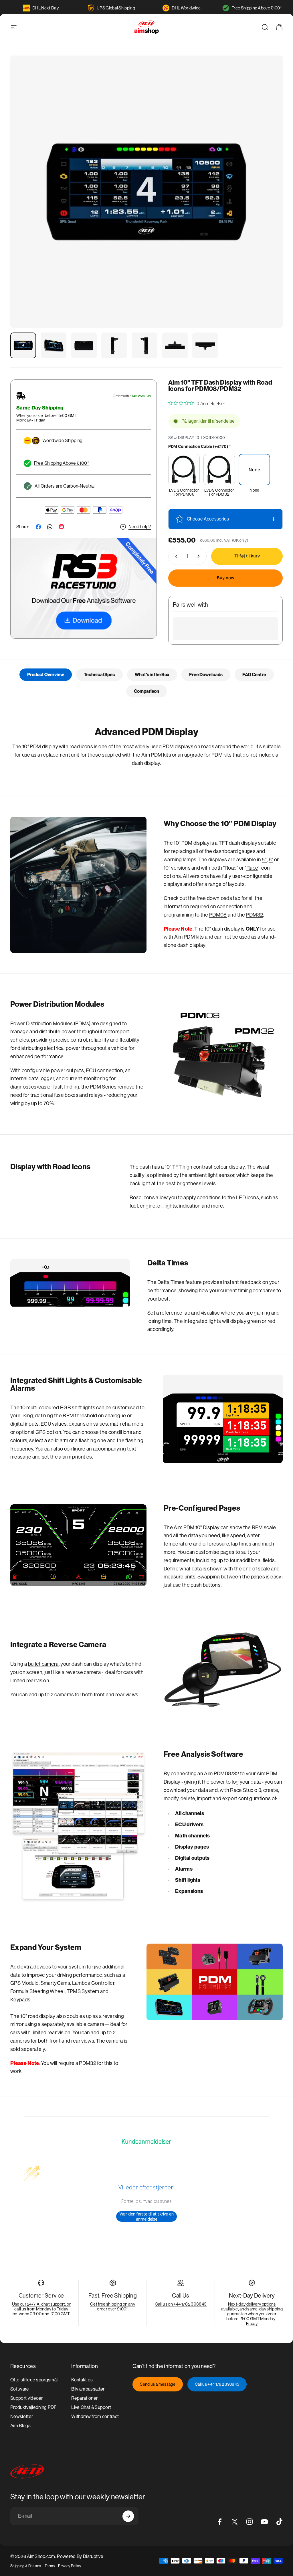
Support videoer (27, 2398)
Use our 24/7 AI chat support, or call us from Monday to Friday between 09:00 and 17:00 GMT (41, 2309)
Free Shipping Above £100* (257, 8)
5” (264, 860)
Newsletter (22, 2416)
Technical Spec (99, 675)
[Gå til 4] (114, 345)
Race (252, 868)
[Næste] (269, 201)
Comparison (146, 691)
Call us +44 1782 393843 (217, 2384)
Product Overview (46, 675)
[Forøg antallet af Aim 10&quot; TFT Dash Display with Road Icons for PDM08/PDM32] (200, 556)
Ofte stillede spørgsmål (34, 2380)
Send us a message (158, 2384)
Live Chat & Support (91, 2407)
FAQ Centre (254, 675)
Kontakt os (82, 2380)
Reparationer (84, 2398)
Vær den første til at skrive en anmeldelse (147, 2216)
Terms (50, 2566)
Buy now (226, 578)
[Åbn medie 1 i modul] (146, 192)
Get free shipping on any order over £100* (113, 2306)
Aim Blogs (20, 2426)
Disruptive (93, 2556)
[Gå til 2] (54, 345)
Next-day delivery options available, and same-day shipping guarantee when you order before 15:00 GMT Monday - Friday (252, 2314)
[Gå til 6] (175, 345)
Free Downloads (206, 675)
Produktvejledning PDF (33, 2407)
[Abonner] (128, 2516)
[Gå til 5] (144, 345)
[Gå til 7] (205, 345)
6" (271, 860)
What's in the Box (152, 675)
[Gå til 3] (84, 345)
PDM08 (218, 915)
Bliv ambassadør (88, 2389)
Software (20, 2389)
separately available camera (73, 2024)
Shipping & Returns (26, 2566)
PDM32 (255, 915)
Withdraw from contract (95, 2416)
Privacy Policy (69, 2566)
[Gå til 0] (23, 345)
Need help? (140, 527)
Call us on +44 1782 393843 (181, 2304)
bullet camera (43, 1664)
